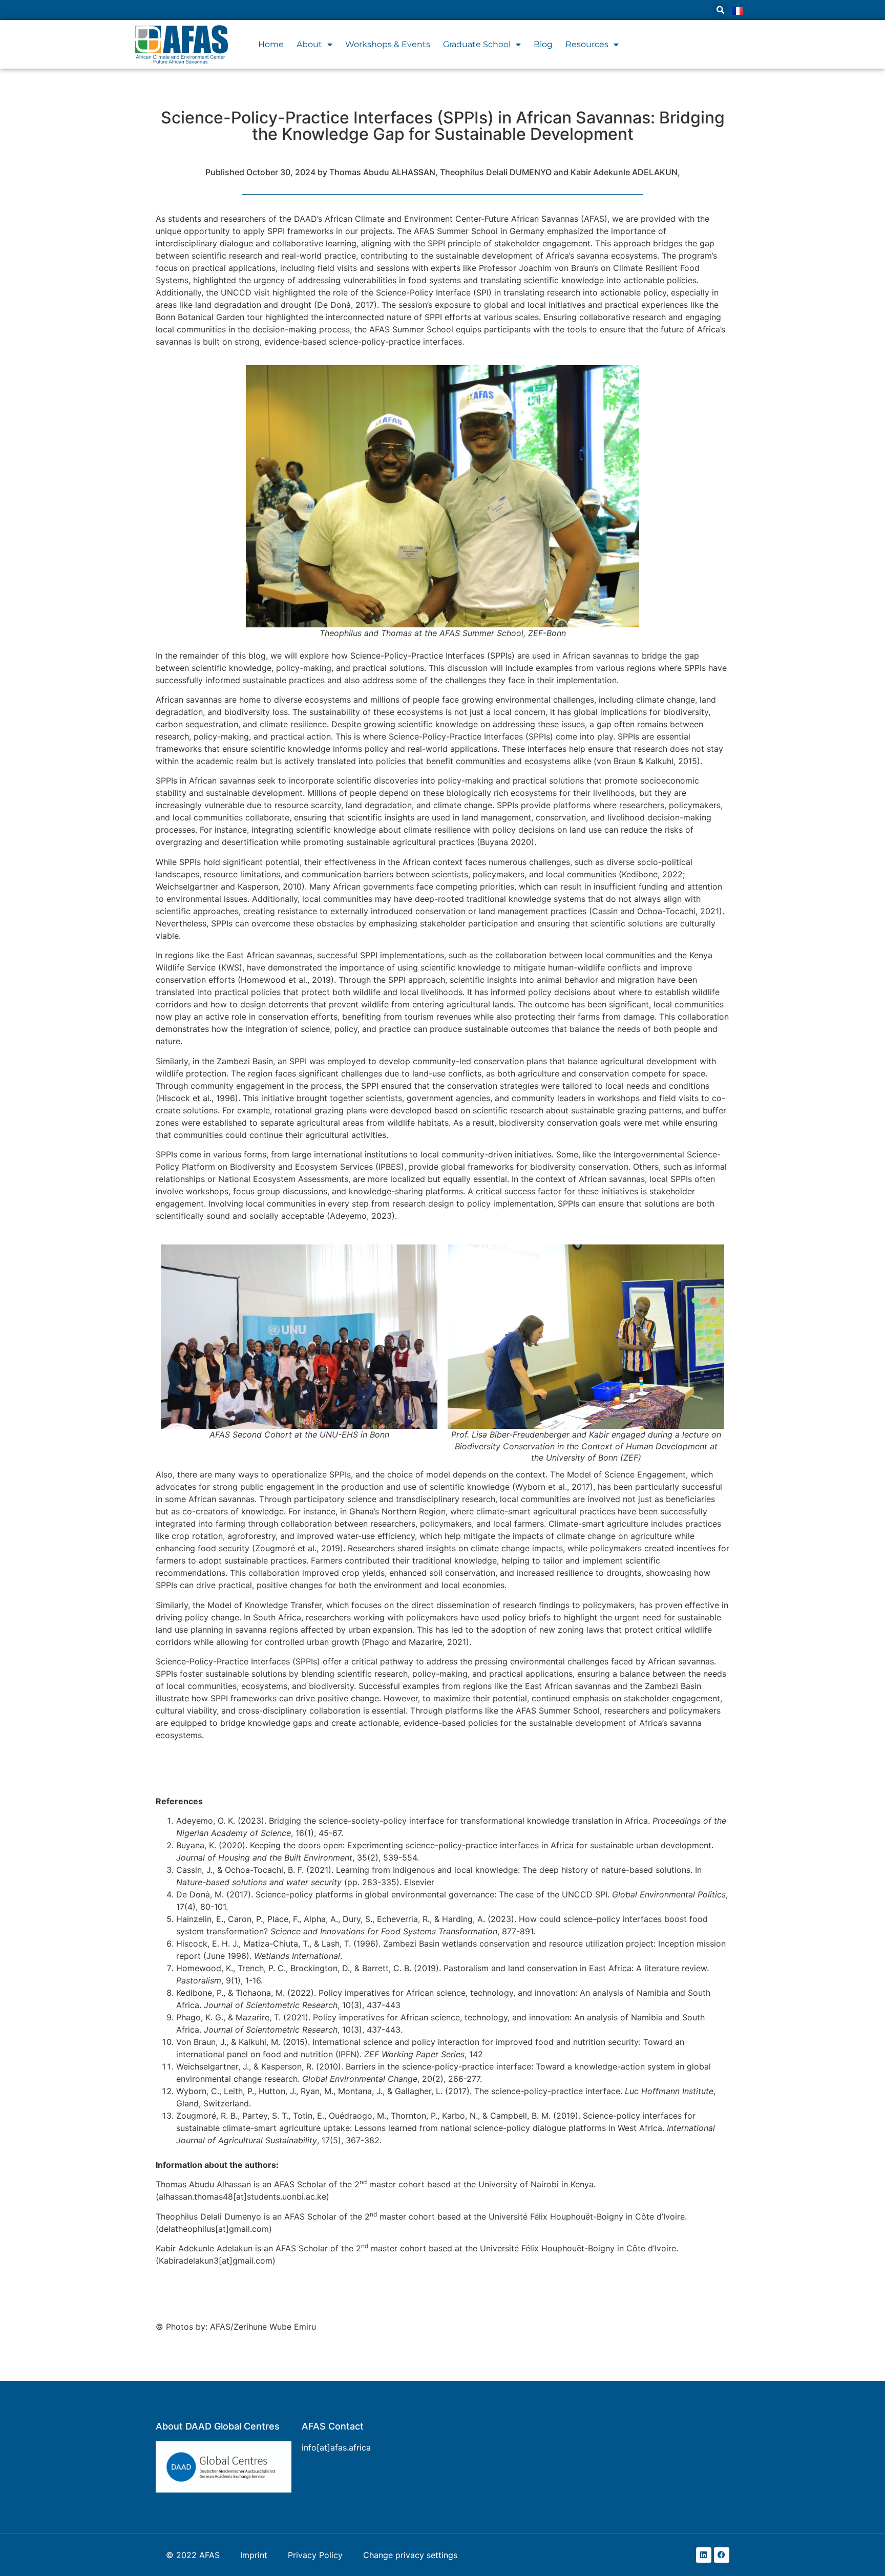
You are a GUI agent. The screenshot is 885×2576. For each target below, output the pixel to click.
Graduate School (477, 44)
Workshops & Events (388, 44)
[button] (720, 10)
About (309, 44)
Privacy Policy (315, 2555)
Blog (543, 44)
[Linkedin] (704, 2555)
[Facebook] (722, 2555)
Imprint (254, 2555)
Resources (587, 44)
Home (271, 44)
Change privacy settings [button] (410, 2555)
